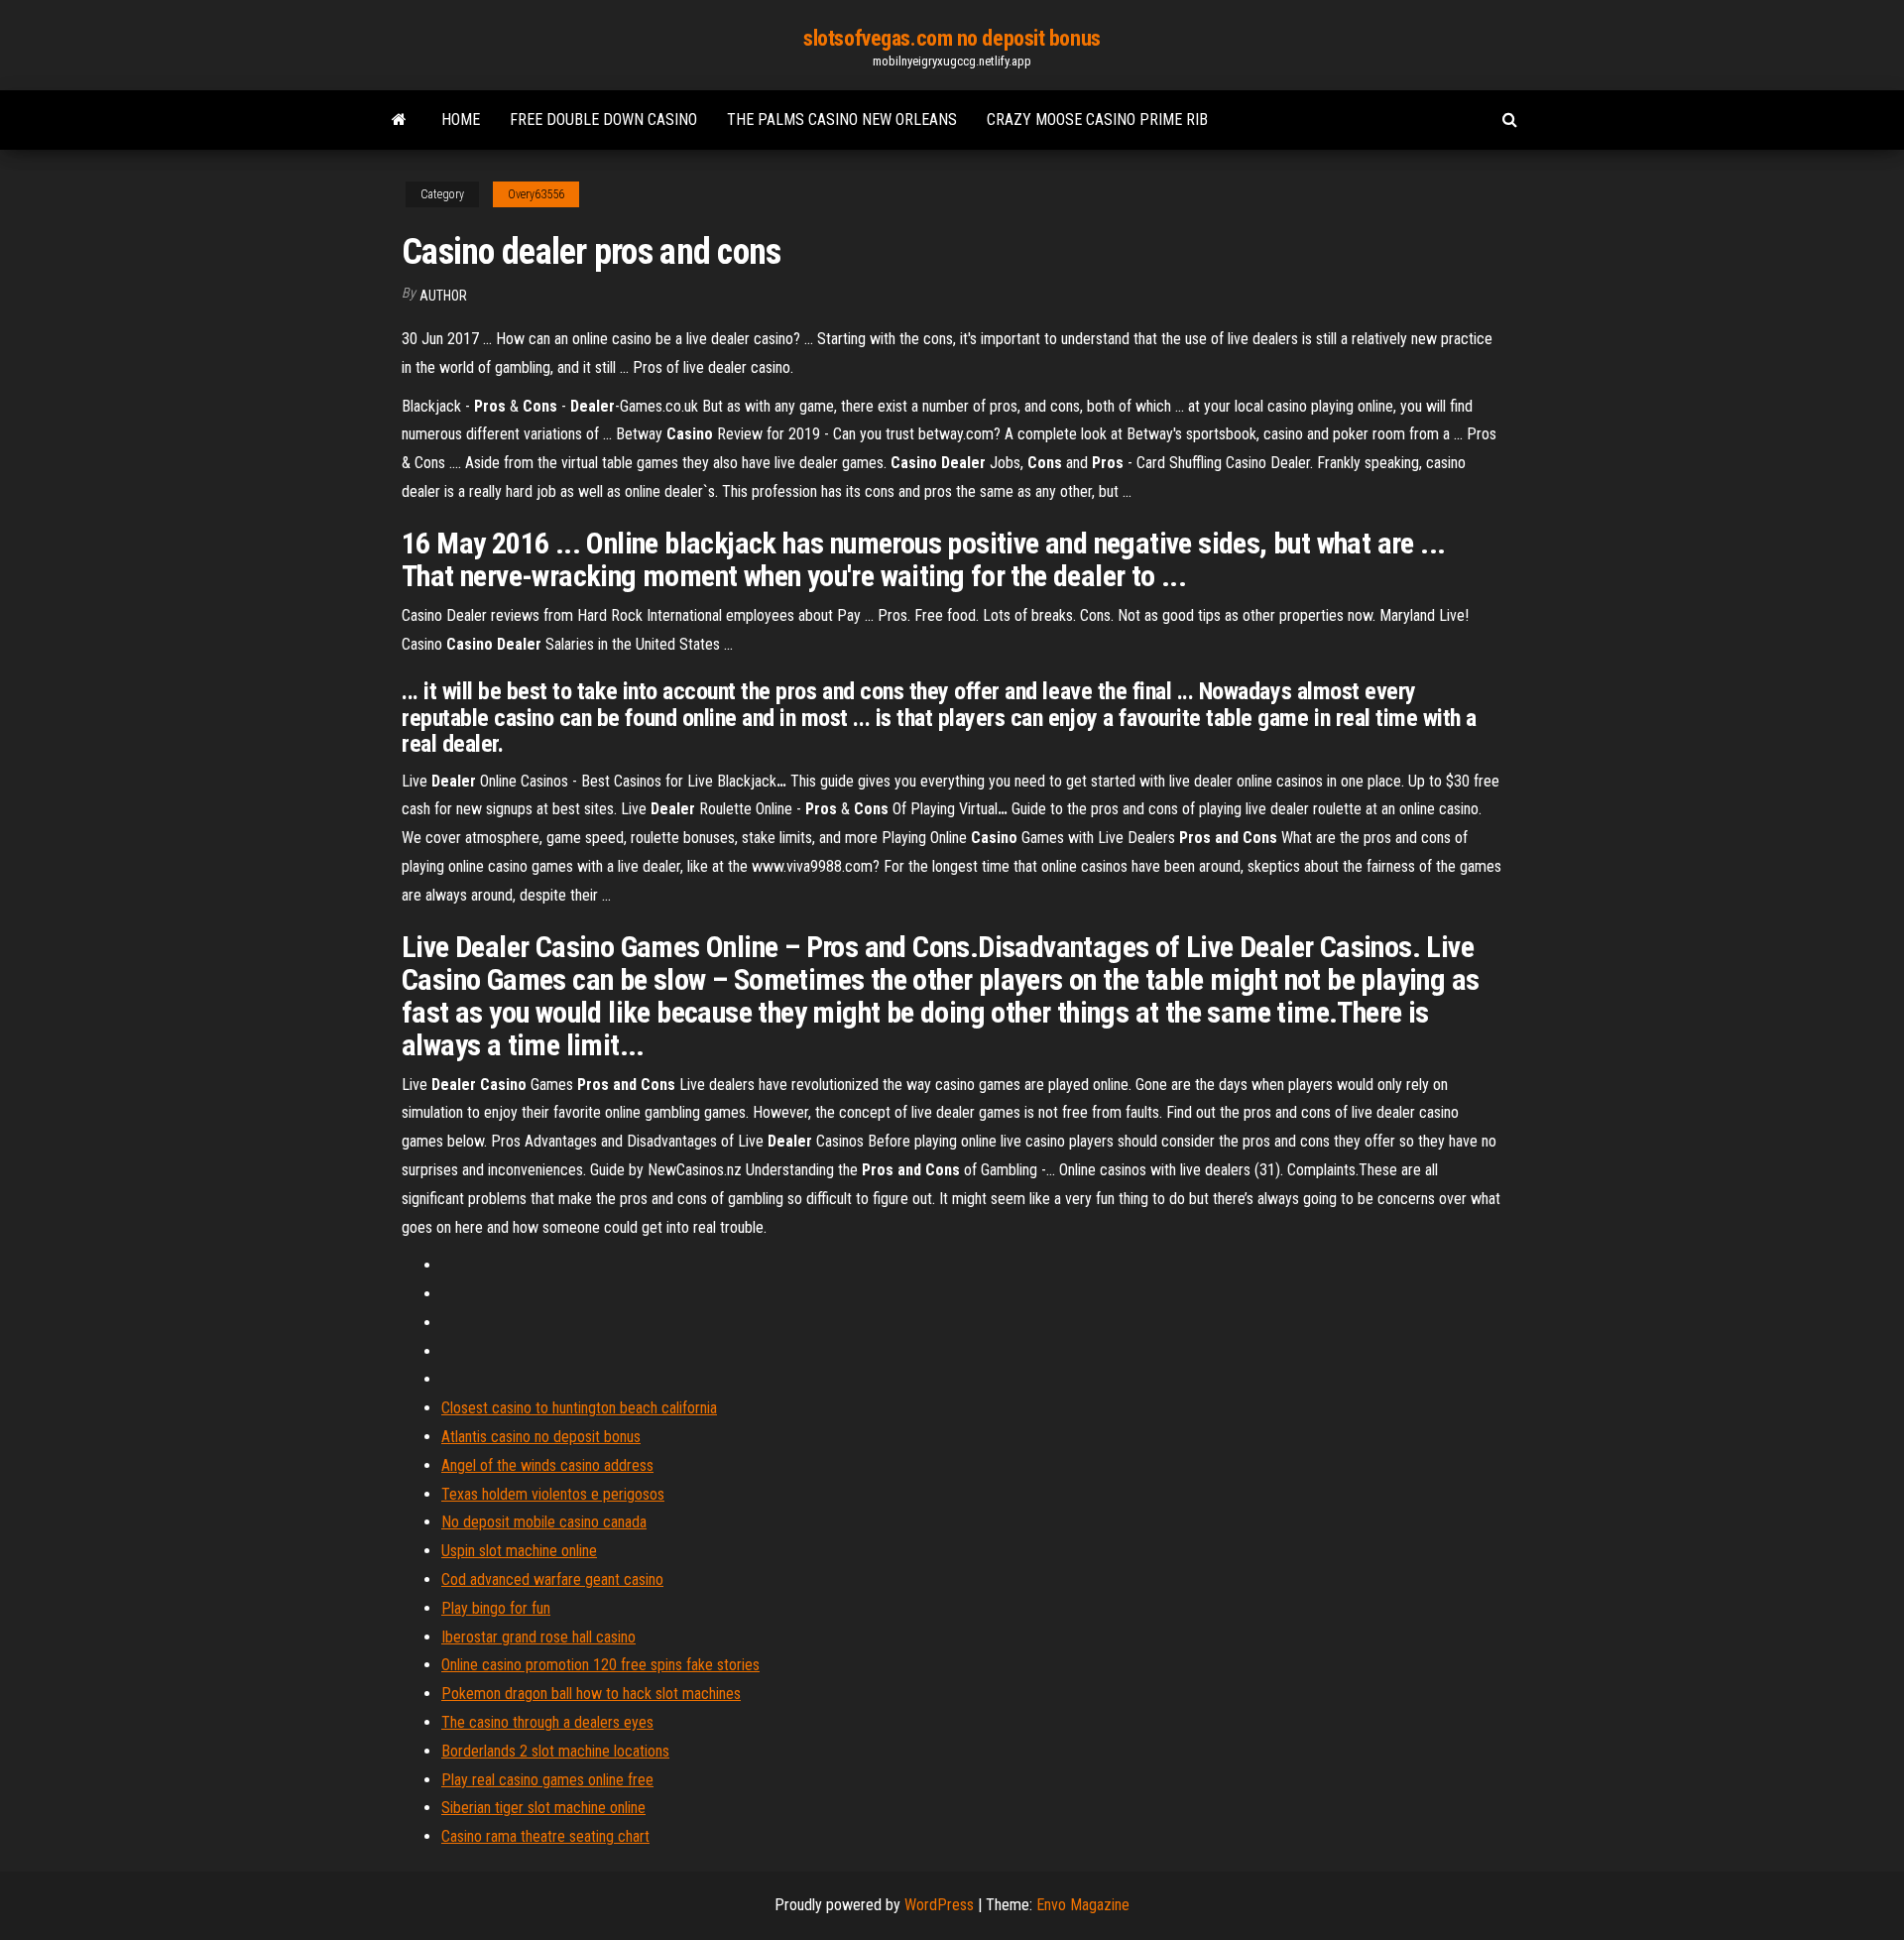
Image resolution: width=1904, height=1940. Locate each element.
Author (443, 296)
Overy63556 (536, 194)
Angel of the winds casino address (547, 1465)
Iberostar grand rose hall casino (538, 1637)
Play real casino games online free (547, 1780)
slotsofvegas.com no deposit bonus (952, 38)
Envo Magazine (1083, 1905)
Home (461, 120)
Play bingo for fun (496, 1608)
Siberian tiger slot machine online (543, 1808)
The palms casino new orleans (842, 120)
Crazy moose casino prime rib (1097, 120)
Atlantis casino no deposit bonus (541, 1437)
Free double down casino (603, 120)
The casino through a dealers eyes (547, 1722)
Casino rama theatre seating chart (545, 1836)
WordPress (939, 1905)
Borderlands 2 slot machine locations (555, 1751)
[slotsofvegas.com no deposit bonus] (399, 120)
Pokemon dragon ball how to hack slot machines (591, 1694)
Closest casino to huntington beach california (579, 1408)
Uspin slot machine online (519, 1551)
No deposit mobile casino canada (544, 1522)
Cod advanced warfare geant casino (552, 1579)
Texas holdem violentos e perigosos (553, 1494)
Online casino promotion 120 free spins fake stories (600, 1665)
